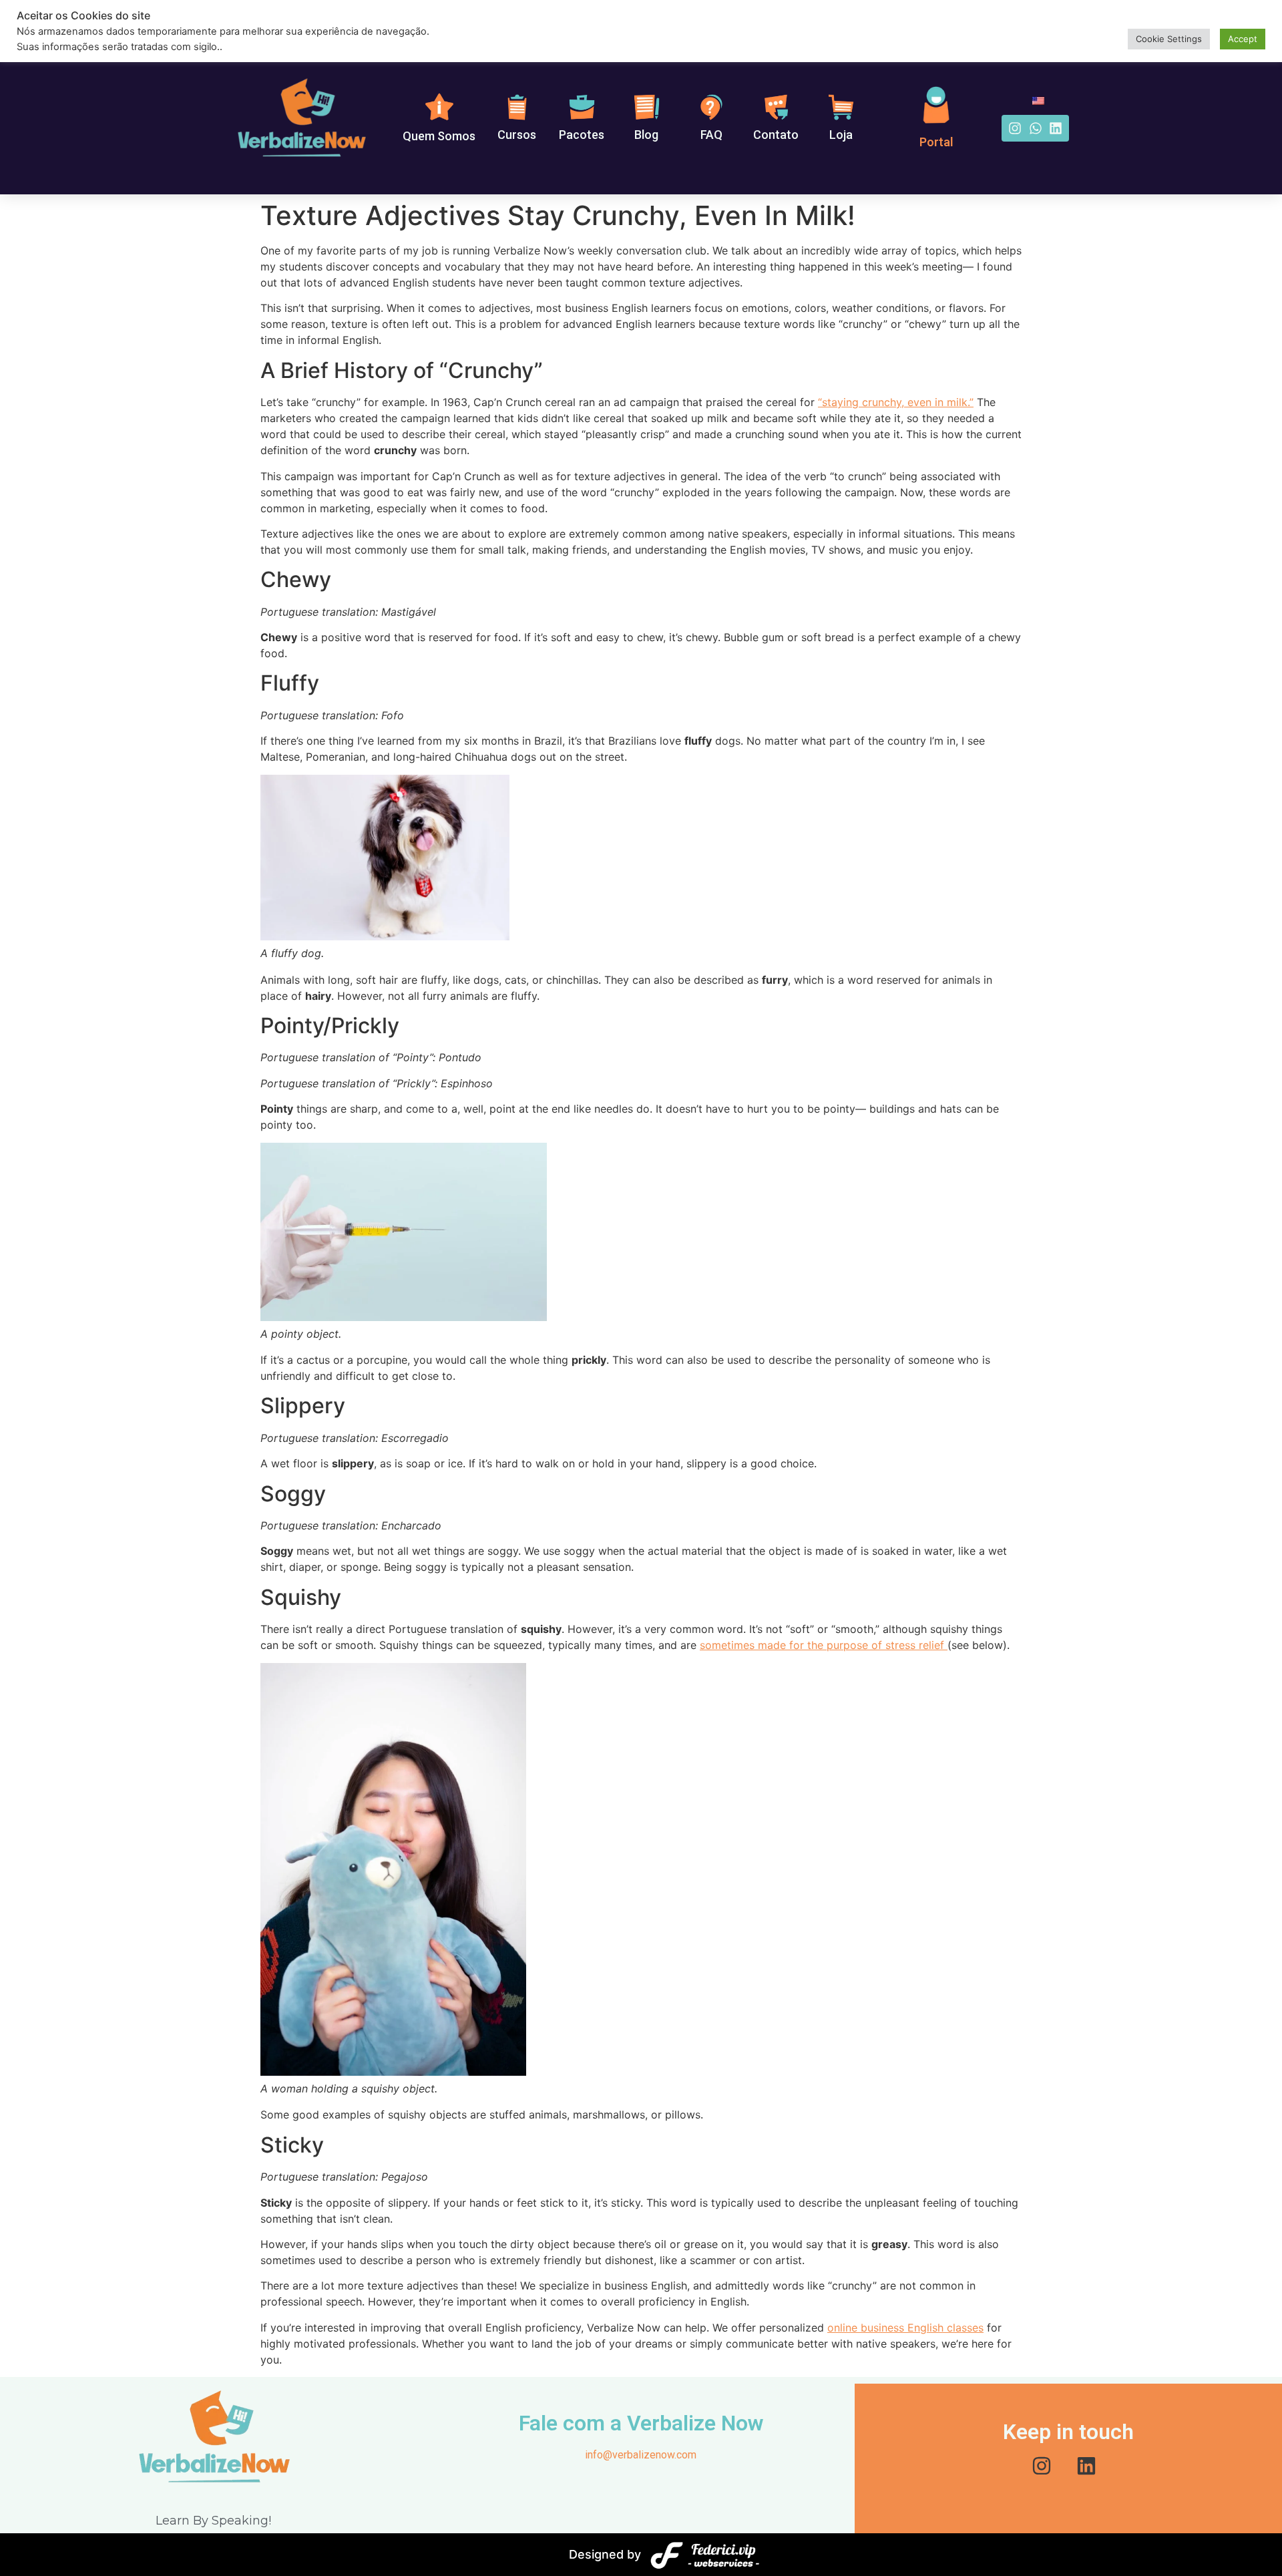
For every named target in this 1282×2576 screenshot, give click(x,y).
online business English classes (905, 2328)
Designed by (605, 2554)
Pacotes (582, 135)
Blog (646, 135)
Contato (776, 135)
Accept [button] (1243, 39)
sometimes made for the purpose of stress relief (824, 1645)
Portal (936, 142)
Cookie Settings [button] (1169, 39)
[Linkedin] (1056, 128)
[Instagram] (1015, 128)
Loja (841, 135)
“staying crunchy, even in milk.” (896, 402)
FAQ (711, 135)
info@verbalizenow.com (641, 2455)
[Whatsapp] (1036, 128)
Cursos (517, 135)
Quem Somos (439, 136)
